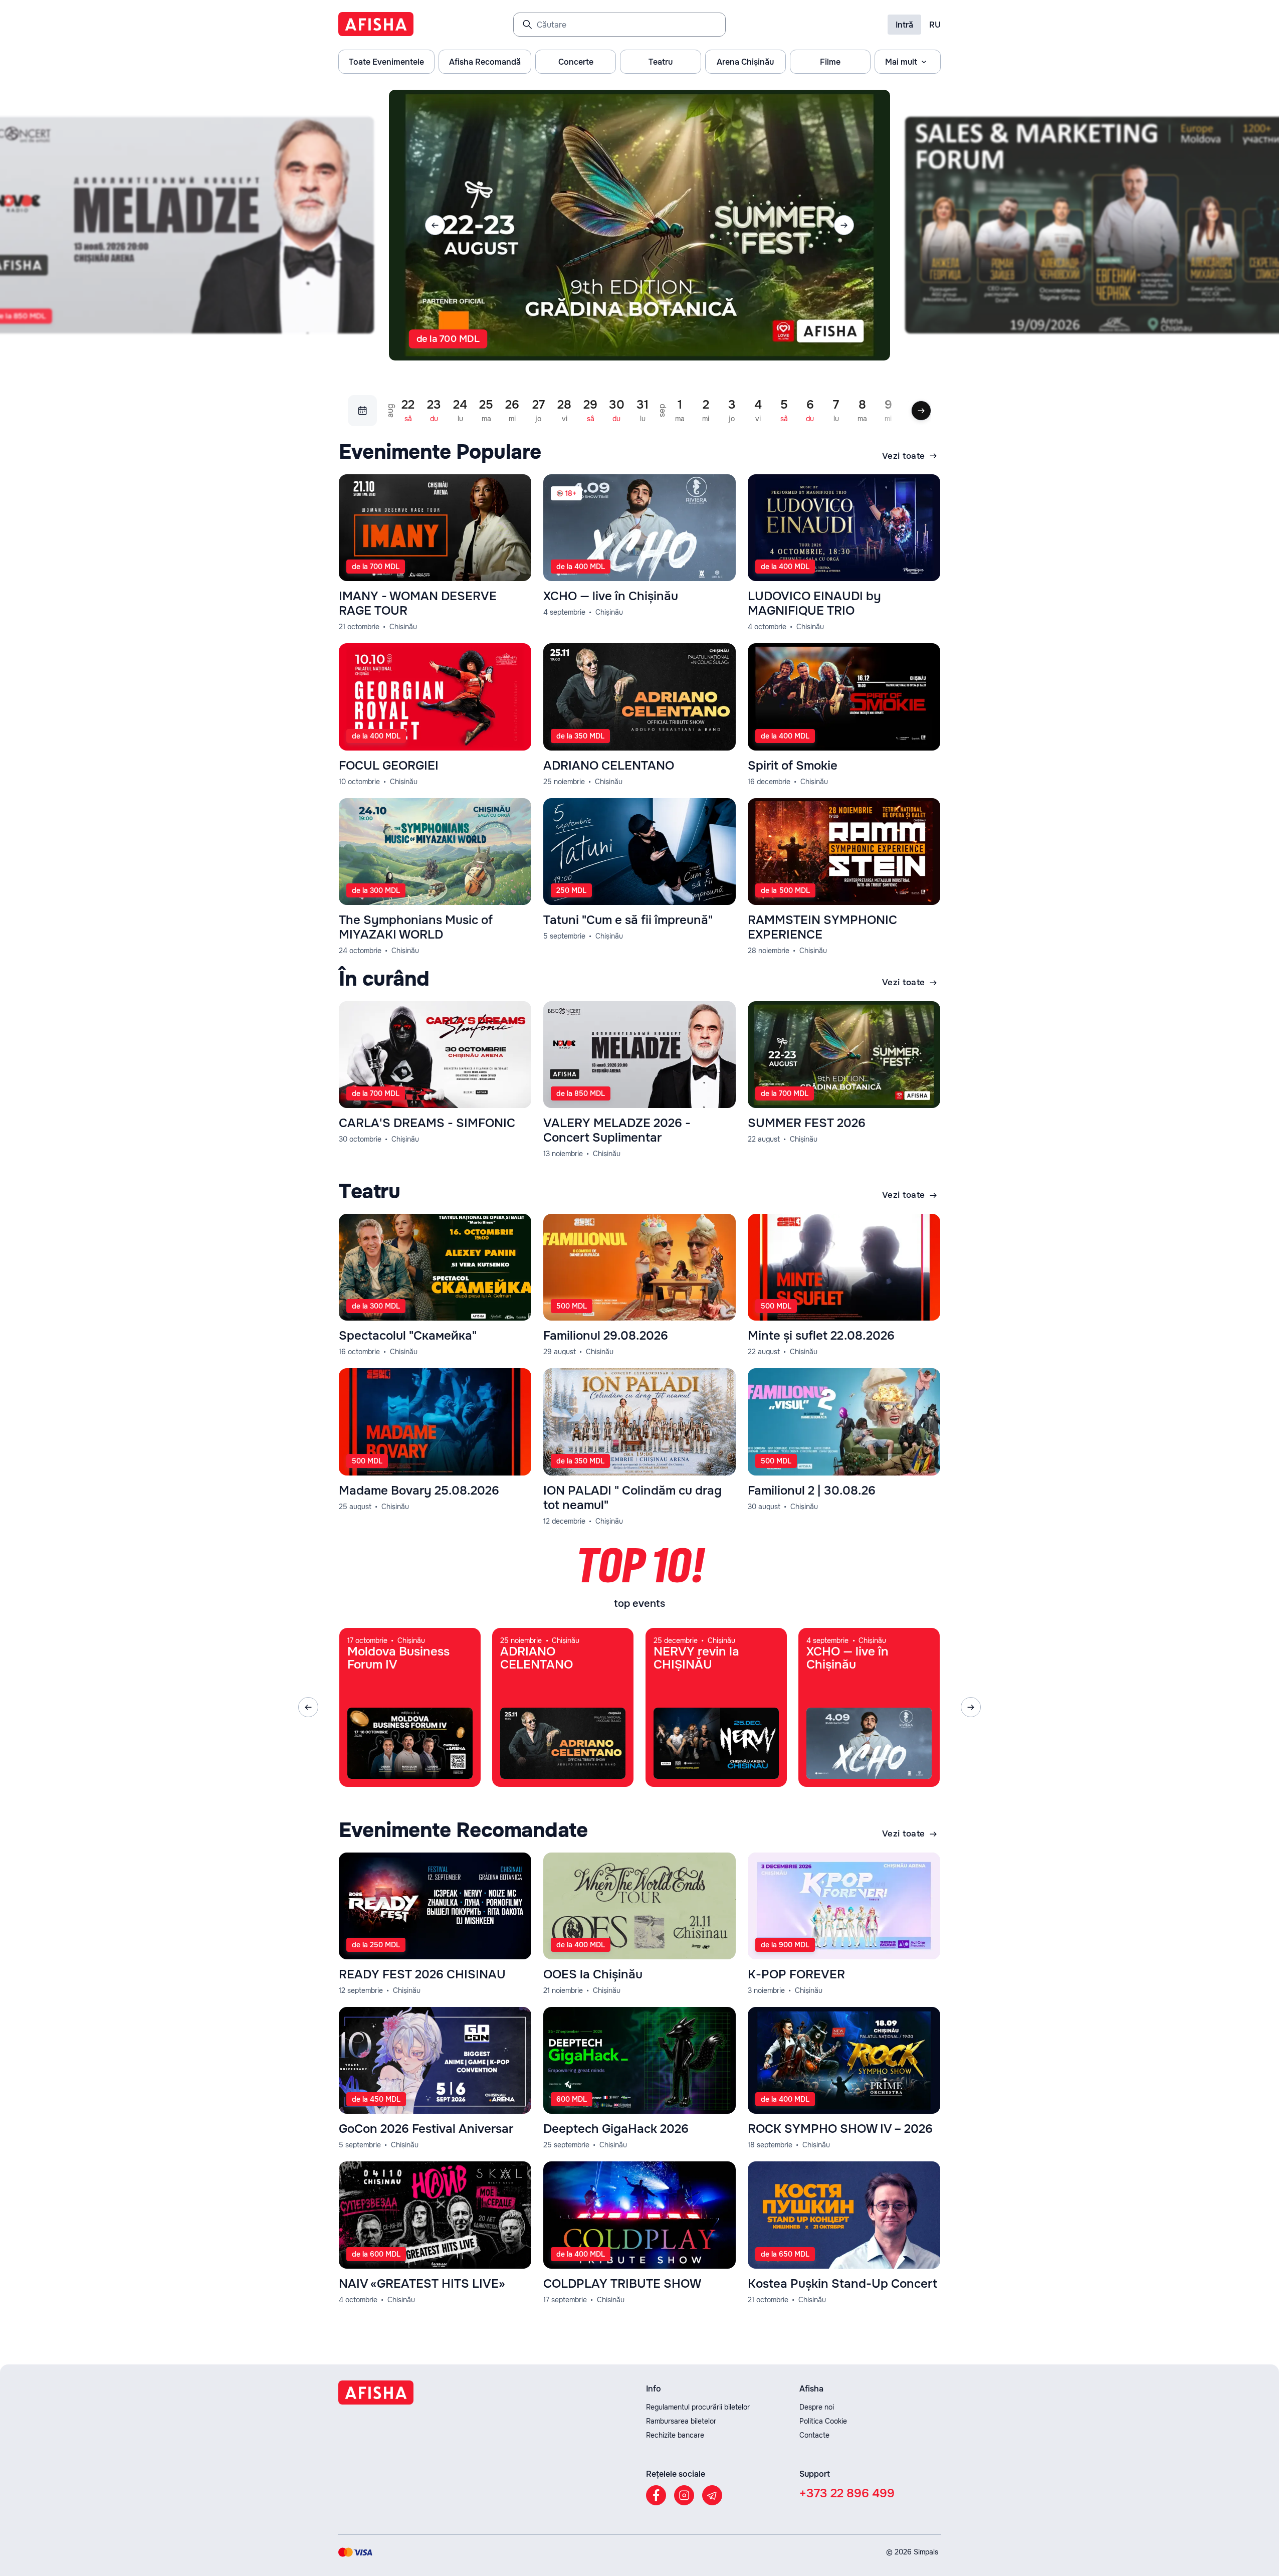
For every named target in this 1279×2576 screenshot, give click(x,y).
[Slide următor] (844, 225)
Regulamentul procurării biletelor (698, 2407)
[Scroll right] (921, 411)
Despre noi (817, 2407)
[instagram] (684, 2495)
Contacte (814, 2435)
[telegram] (712, 2495)
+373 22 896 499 (847, 2493)
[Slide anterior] (435, 225)
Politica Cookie (823, 2421)
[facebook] (656, 2495)
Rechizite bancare (675, 2435)
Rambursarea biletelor (681, 2421)
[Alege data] (362, 411)
